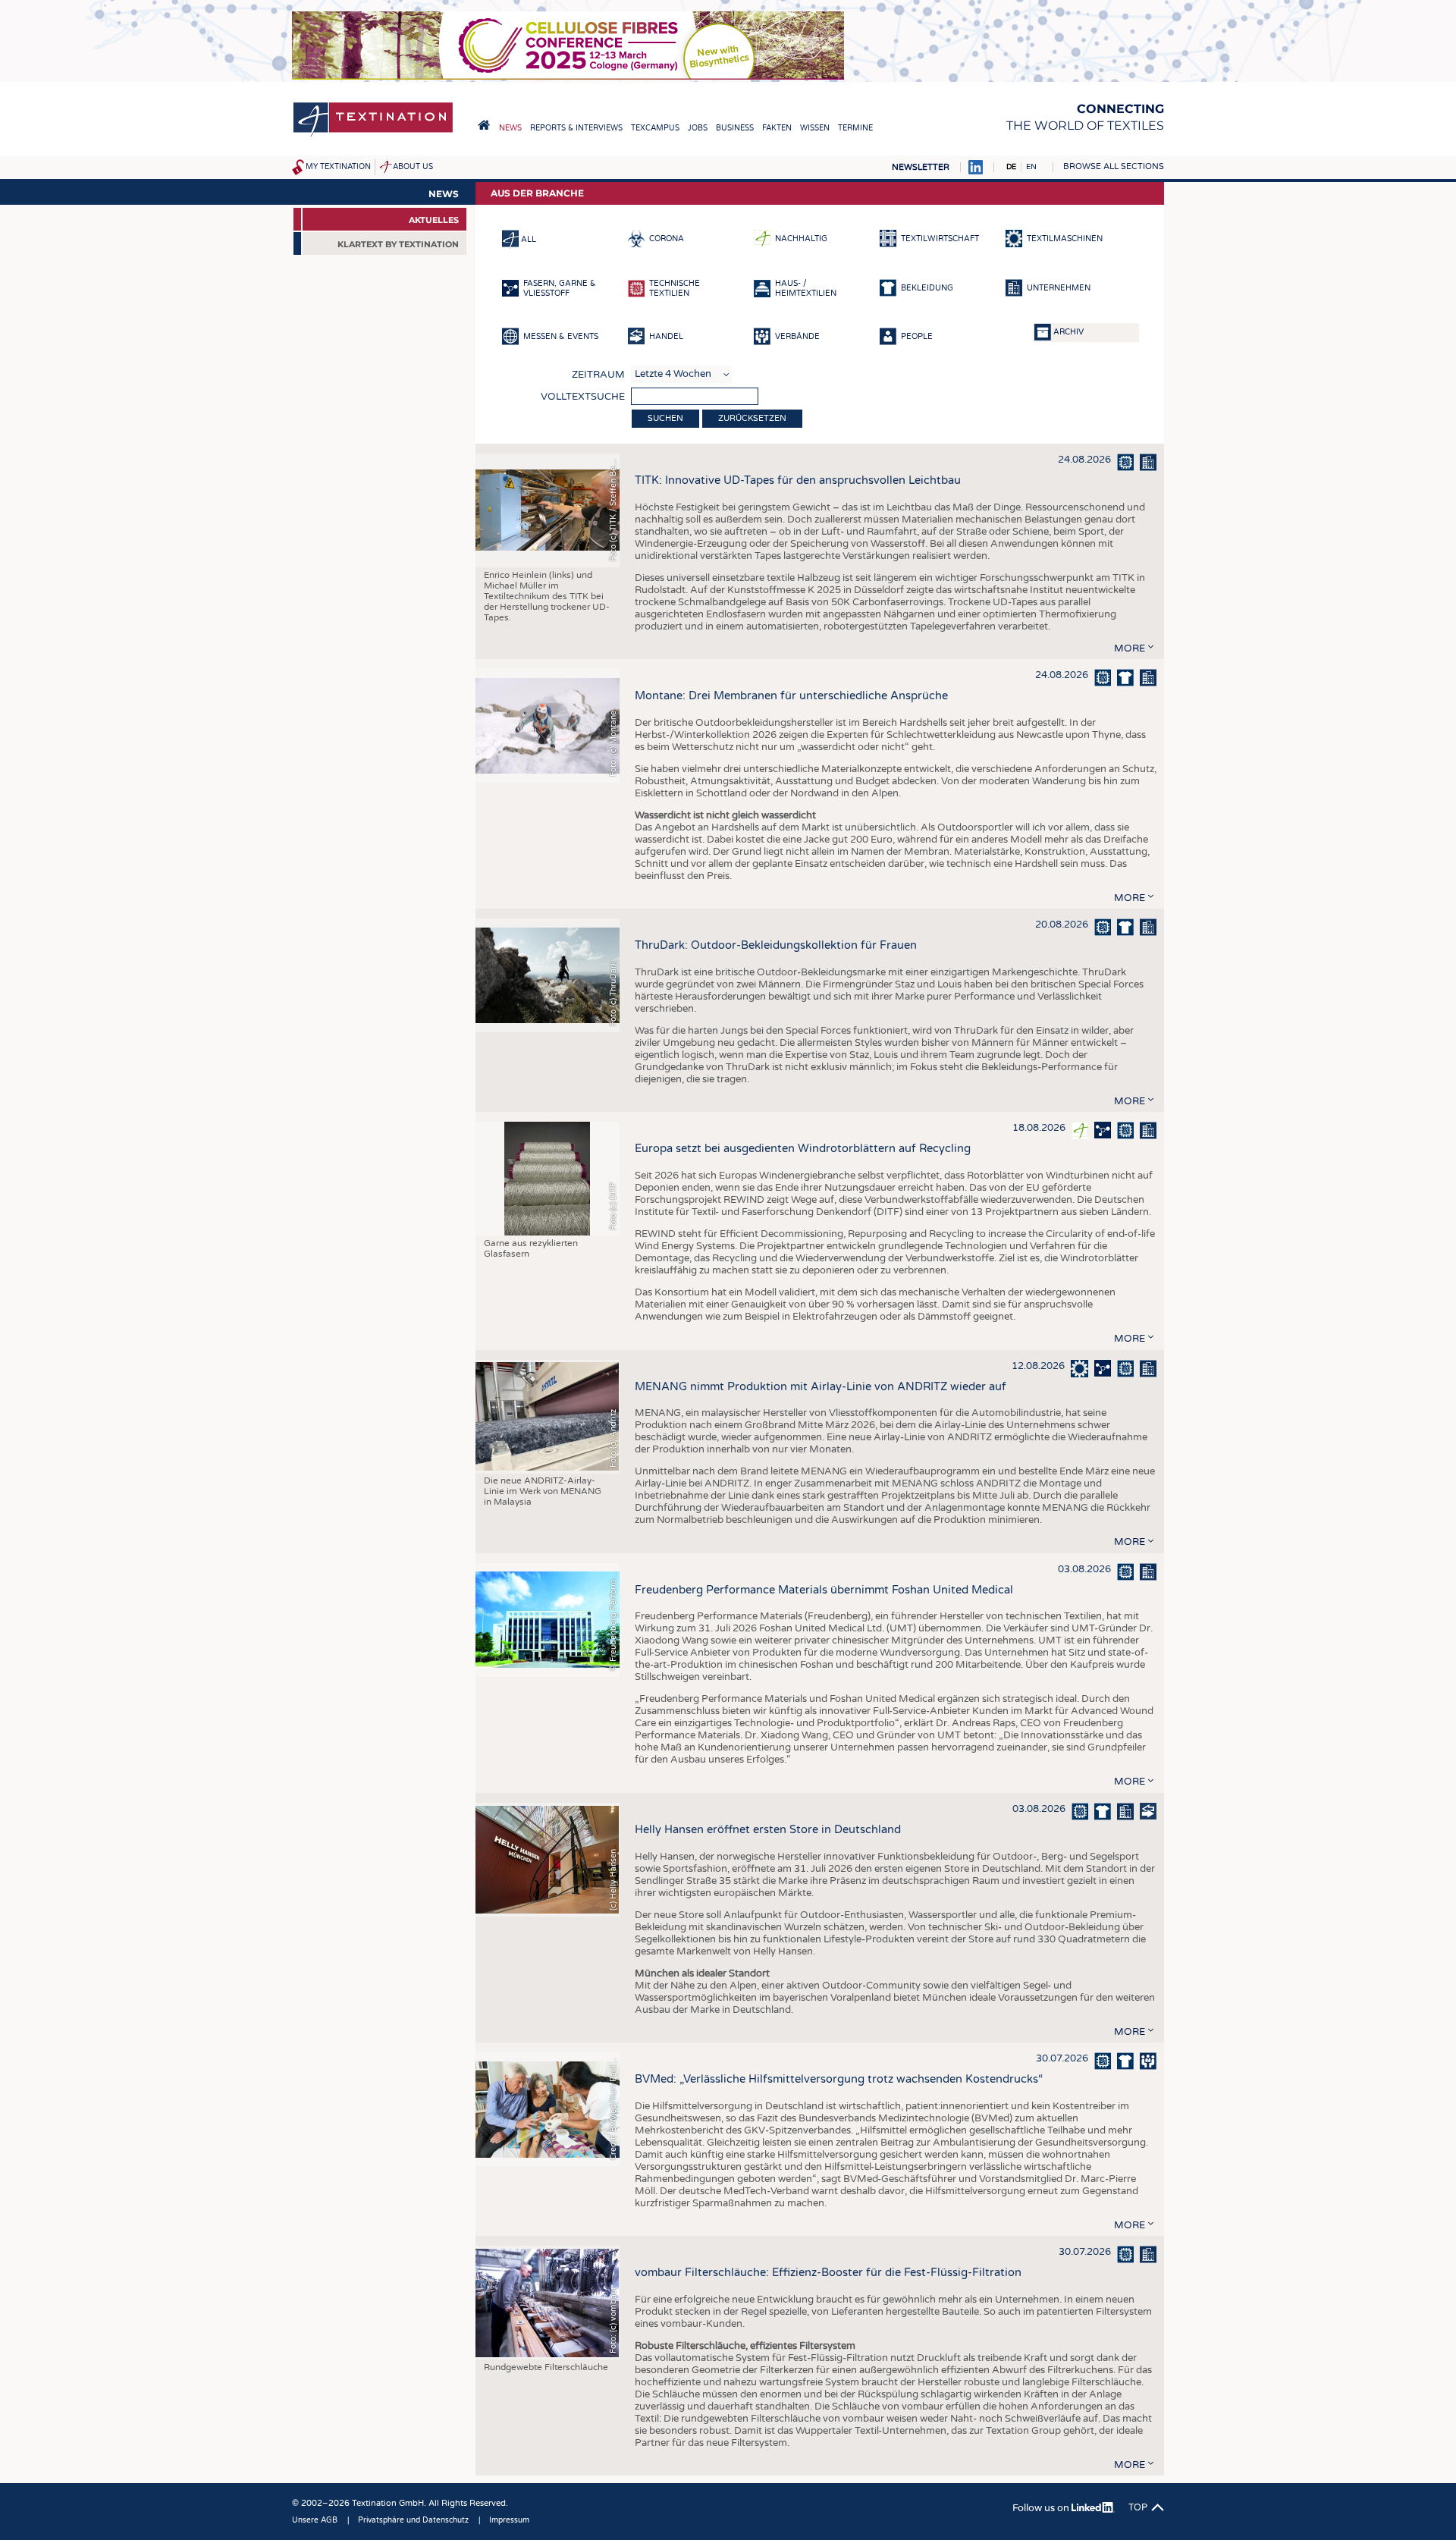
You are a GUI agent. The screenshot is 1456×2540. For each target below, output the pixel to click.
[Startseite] (373, 135)
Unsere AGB (315, 2520)
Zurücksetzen (752, 418)
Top (1138, 2507)
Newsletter (921, 167)
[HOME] (484, 125)
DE (1011, 167)
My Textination (338, 167)
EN (1031, 167)
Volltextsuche (583, 397)
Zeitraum (598, 375)
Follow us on (1042, 2508)
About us (413, 167)
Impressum (509, 2520)
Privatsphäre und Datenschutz (413, 2520)
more (1130, 648)
